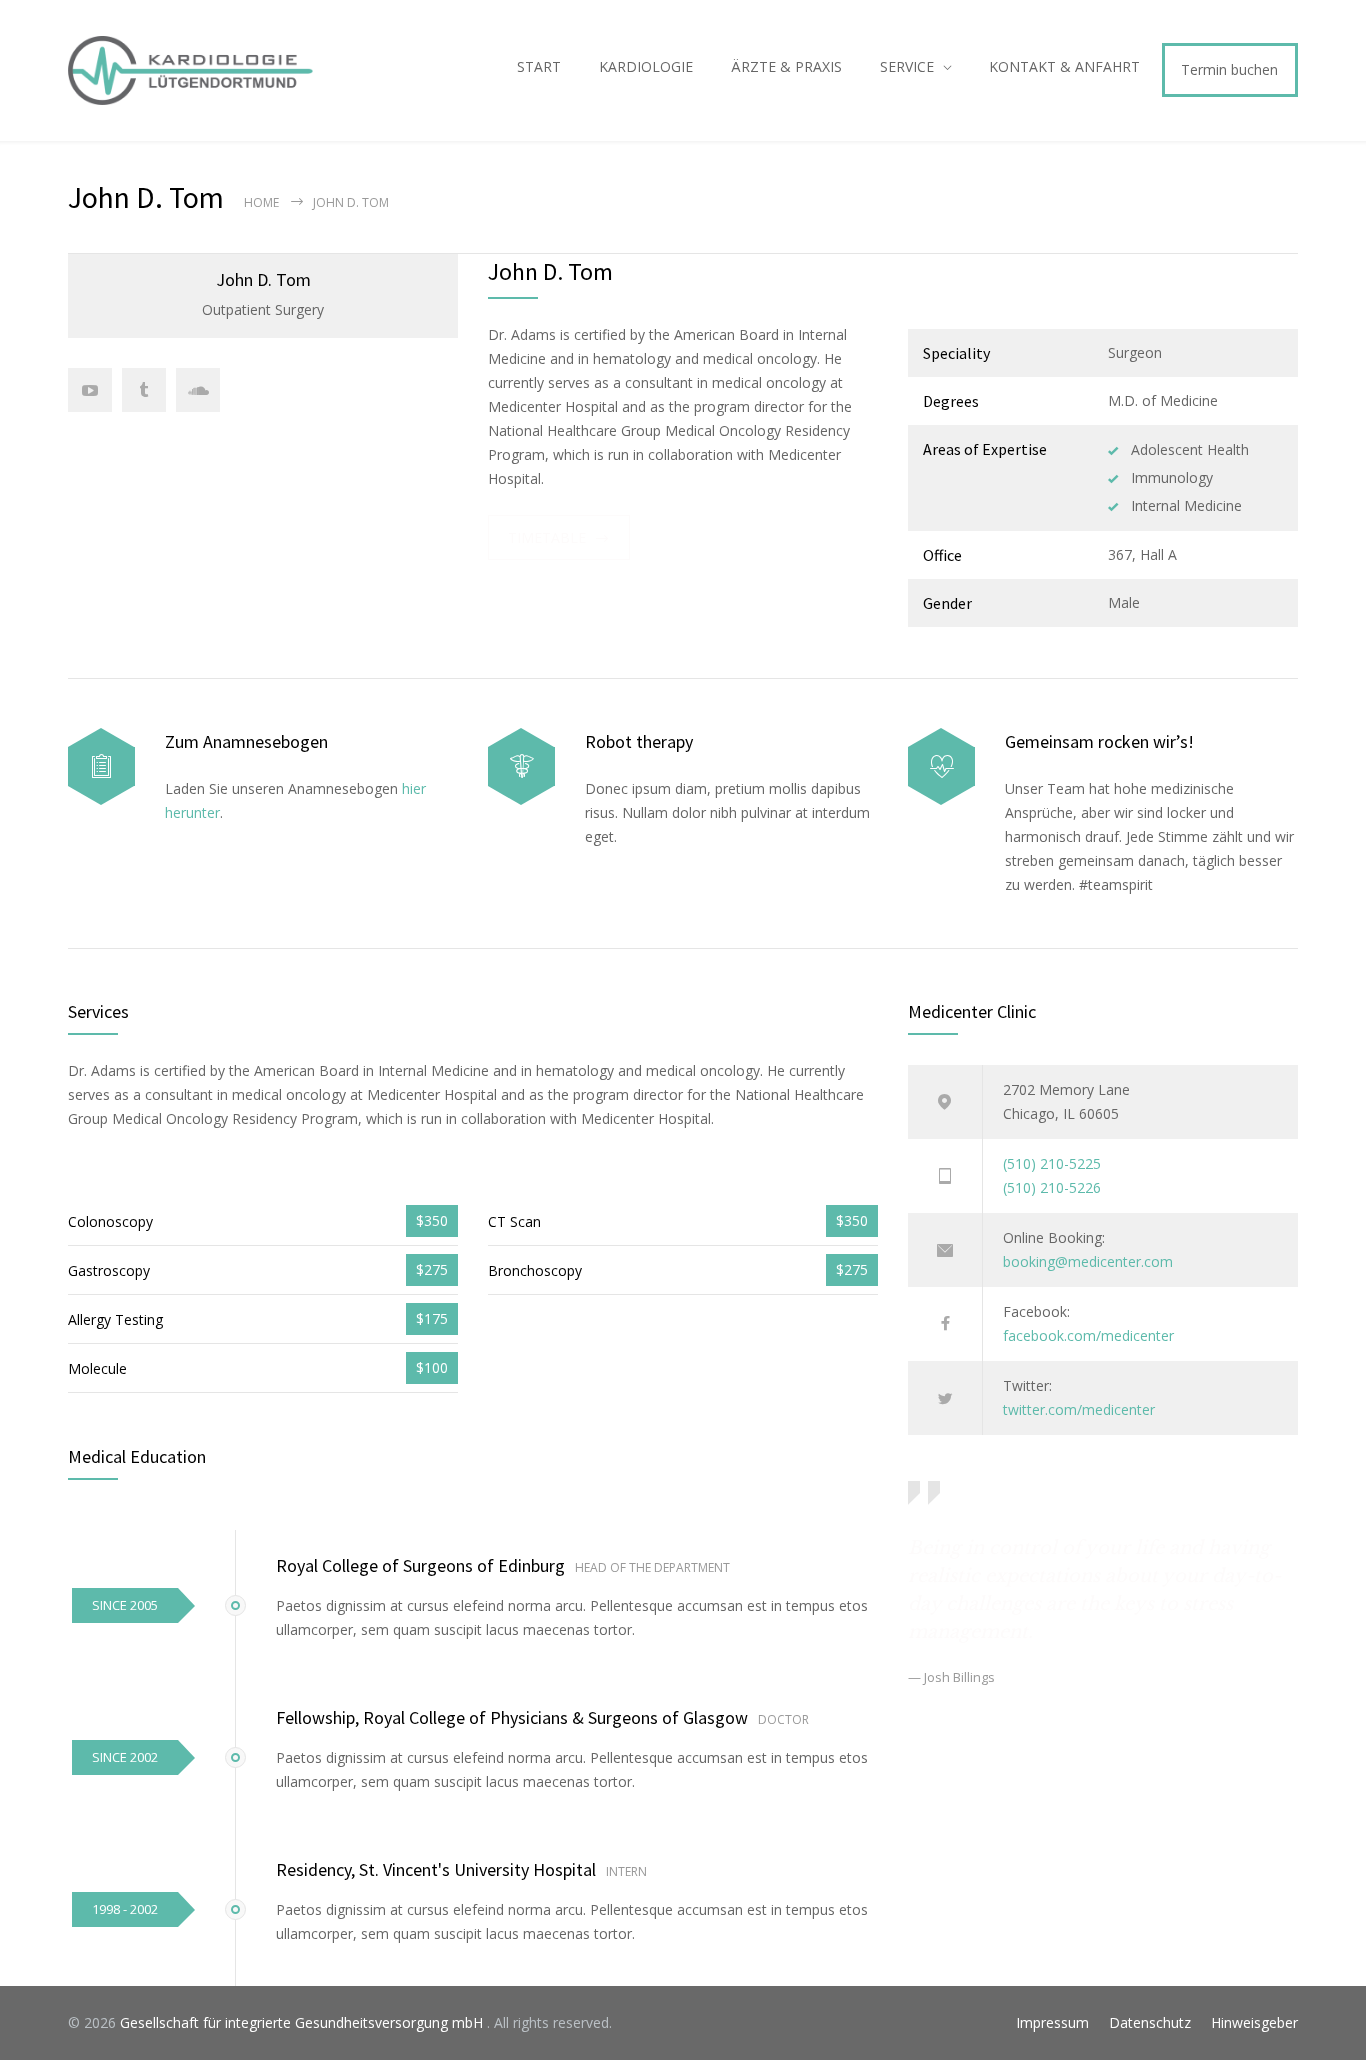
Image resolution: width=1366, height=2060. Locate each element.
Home (261, 202)
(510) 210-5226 (1052, 1187)
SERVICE (907, 66)
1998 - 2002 (125, 1909)
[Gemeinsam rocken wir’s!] (941, 766)
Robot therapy (639, 741)
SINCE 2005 (125, 1605)
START (539, 66)
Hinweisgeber (1254, 2022)
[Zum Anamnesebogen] (101, 766)
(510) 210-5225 (1052, 1163)
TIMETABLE (547, 537)
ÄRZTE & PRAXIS (786, 66)
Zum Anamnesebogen (246, 741)
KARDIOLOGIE (646, 66)
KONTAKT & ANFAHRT (1064, 66)
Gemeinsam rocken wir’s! (1099, 741)
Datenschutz (1150, 2022)
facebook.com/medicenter (1088, 1335)
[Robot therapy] (521, 766)
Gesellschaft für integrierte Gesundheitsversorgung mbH (303, 2022)
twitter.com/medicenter (1079, 1409)
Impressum (1052, 2022)
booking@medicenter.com (1088, 1261)
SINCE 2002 (125, 1757)
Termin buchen (1229, 69)
